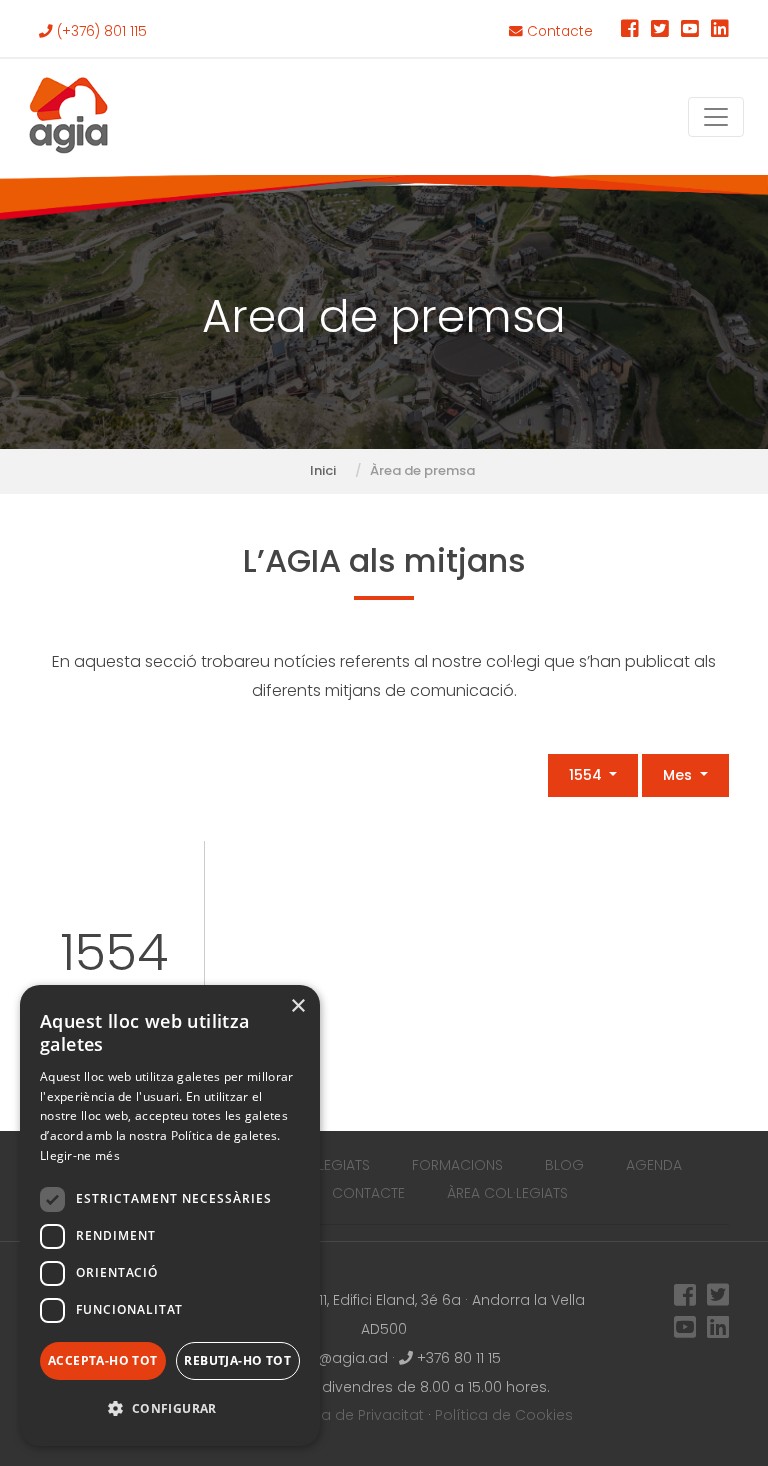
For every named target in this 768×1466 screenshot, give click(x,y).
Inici (323, 470)
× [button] (297, 1006)
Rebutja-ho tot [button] (237, 1360)
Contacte (558, 31)
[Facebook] (630, 31)
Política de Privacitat (351, 1415)
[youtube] (690, 31)
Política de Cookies (504, 1415)
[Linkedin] (720, 31)
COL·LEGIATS (328, 1165)
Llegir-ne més (80, 1155)
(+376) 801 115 (100, 31)
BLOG (564, 1165)
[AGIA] (69, 117)
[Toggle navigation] (716, 117)
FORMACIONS (457, 1165)
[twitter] (660, 31)
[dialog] (170, 1215)
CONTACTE (368, 1193)
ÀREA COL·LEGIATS (507, 1193)
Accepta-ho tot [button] (103, 1360)
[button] (170, 1409)
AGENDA (654, 1165)
